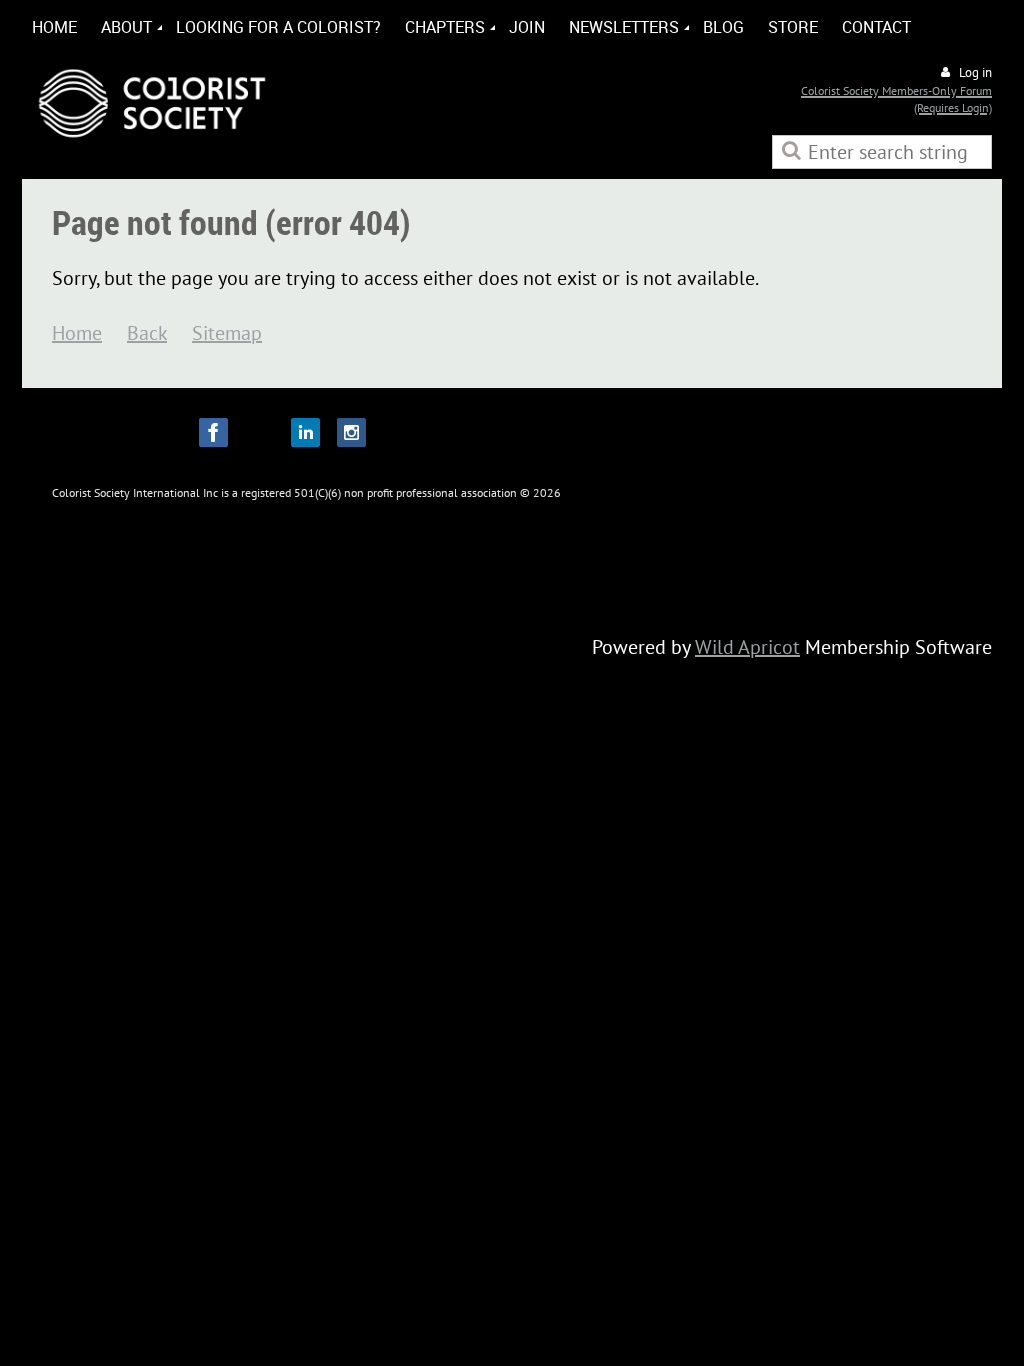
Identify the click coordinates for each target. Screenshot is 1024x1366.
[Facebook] (213, 432)
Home (77, 333)
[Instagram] (351, 432)
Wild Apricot (747, 647)
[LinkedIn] (305, 432)
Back (147, 333)
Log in (975, 72)
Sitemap (227, 333)
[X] (259, 432)
